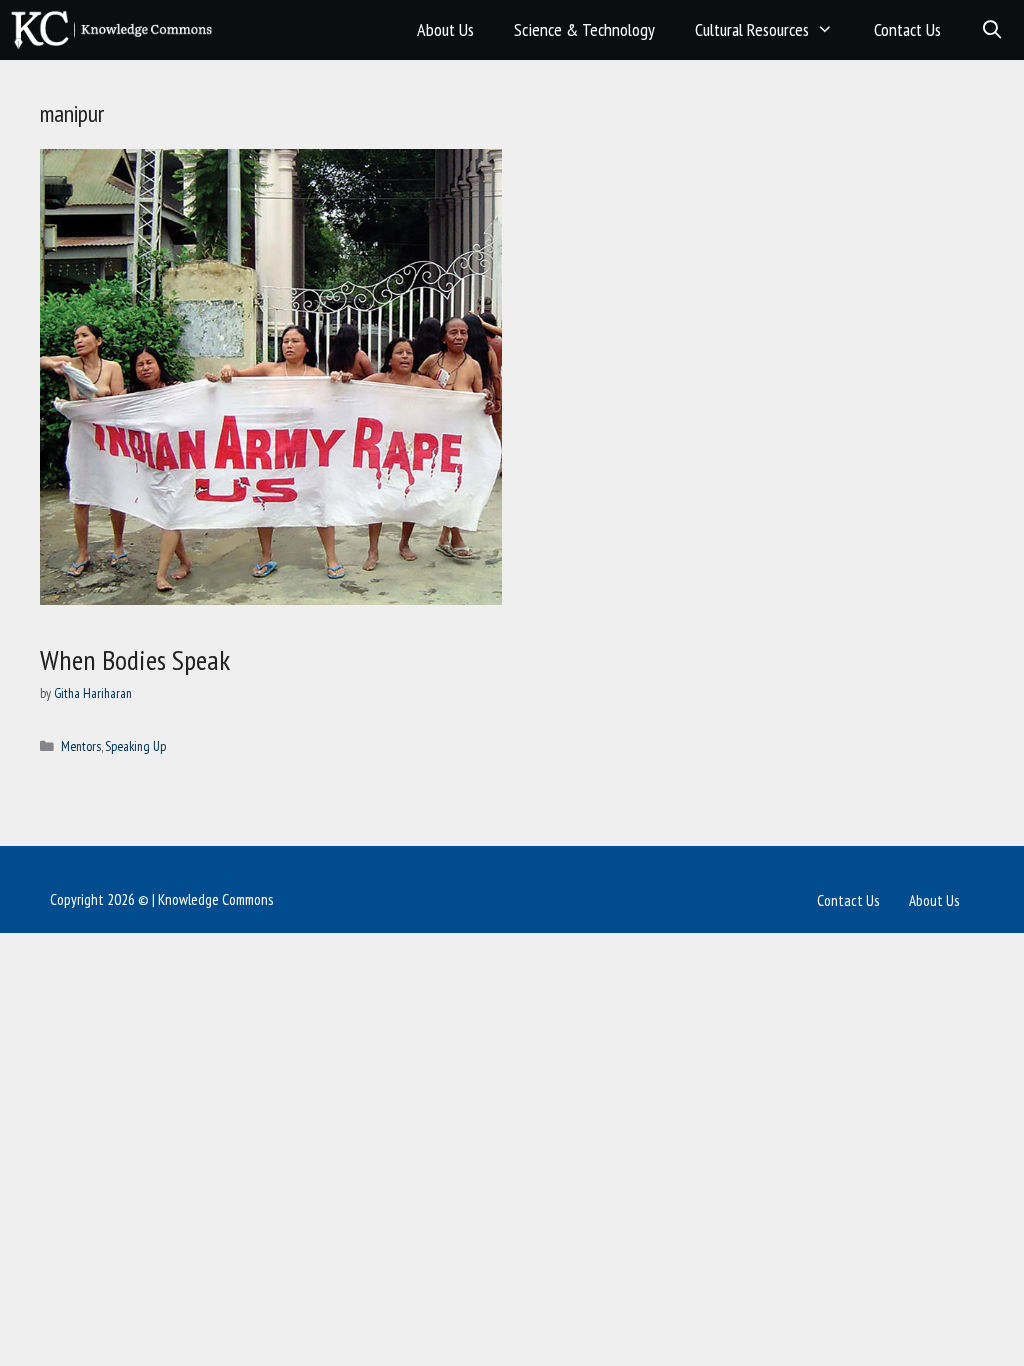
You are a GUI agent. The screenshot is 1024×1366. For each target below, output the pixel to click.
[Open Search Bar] (992, 30)
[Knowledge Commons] (116, 30)
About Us (445, 29)
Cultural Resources (752, 29)
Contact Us (907, 29)
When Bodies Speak (135, 659)
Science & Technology (584, 29)
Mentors (81, 746)
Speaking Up (135, 746)
